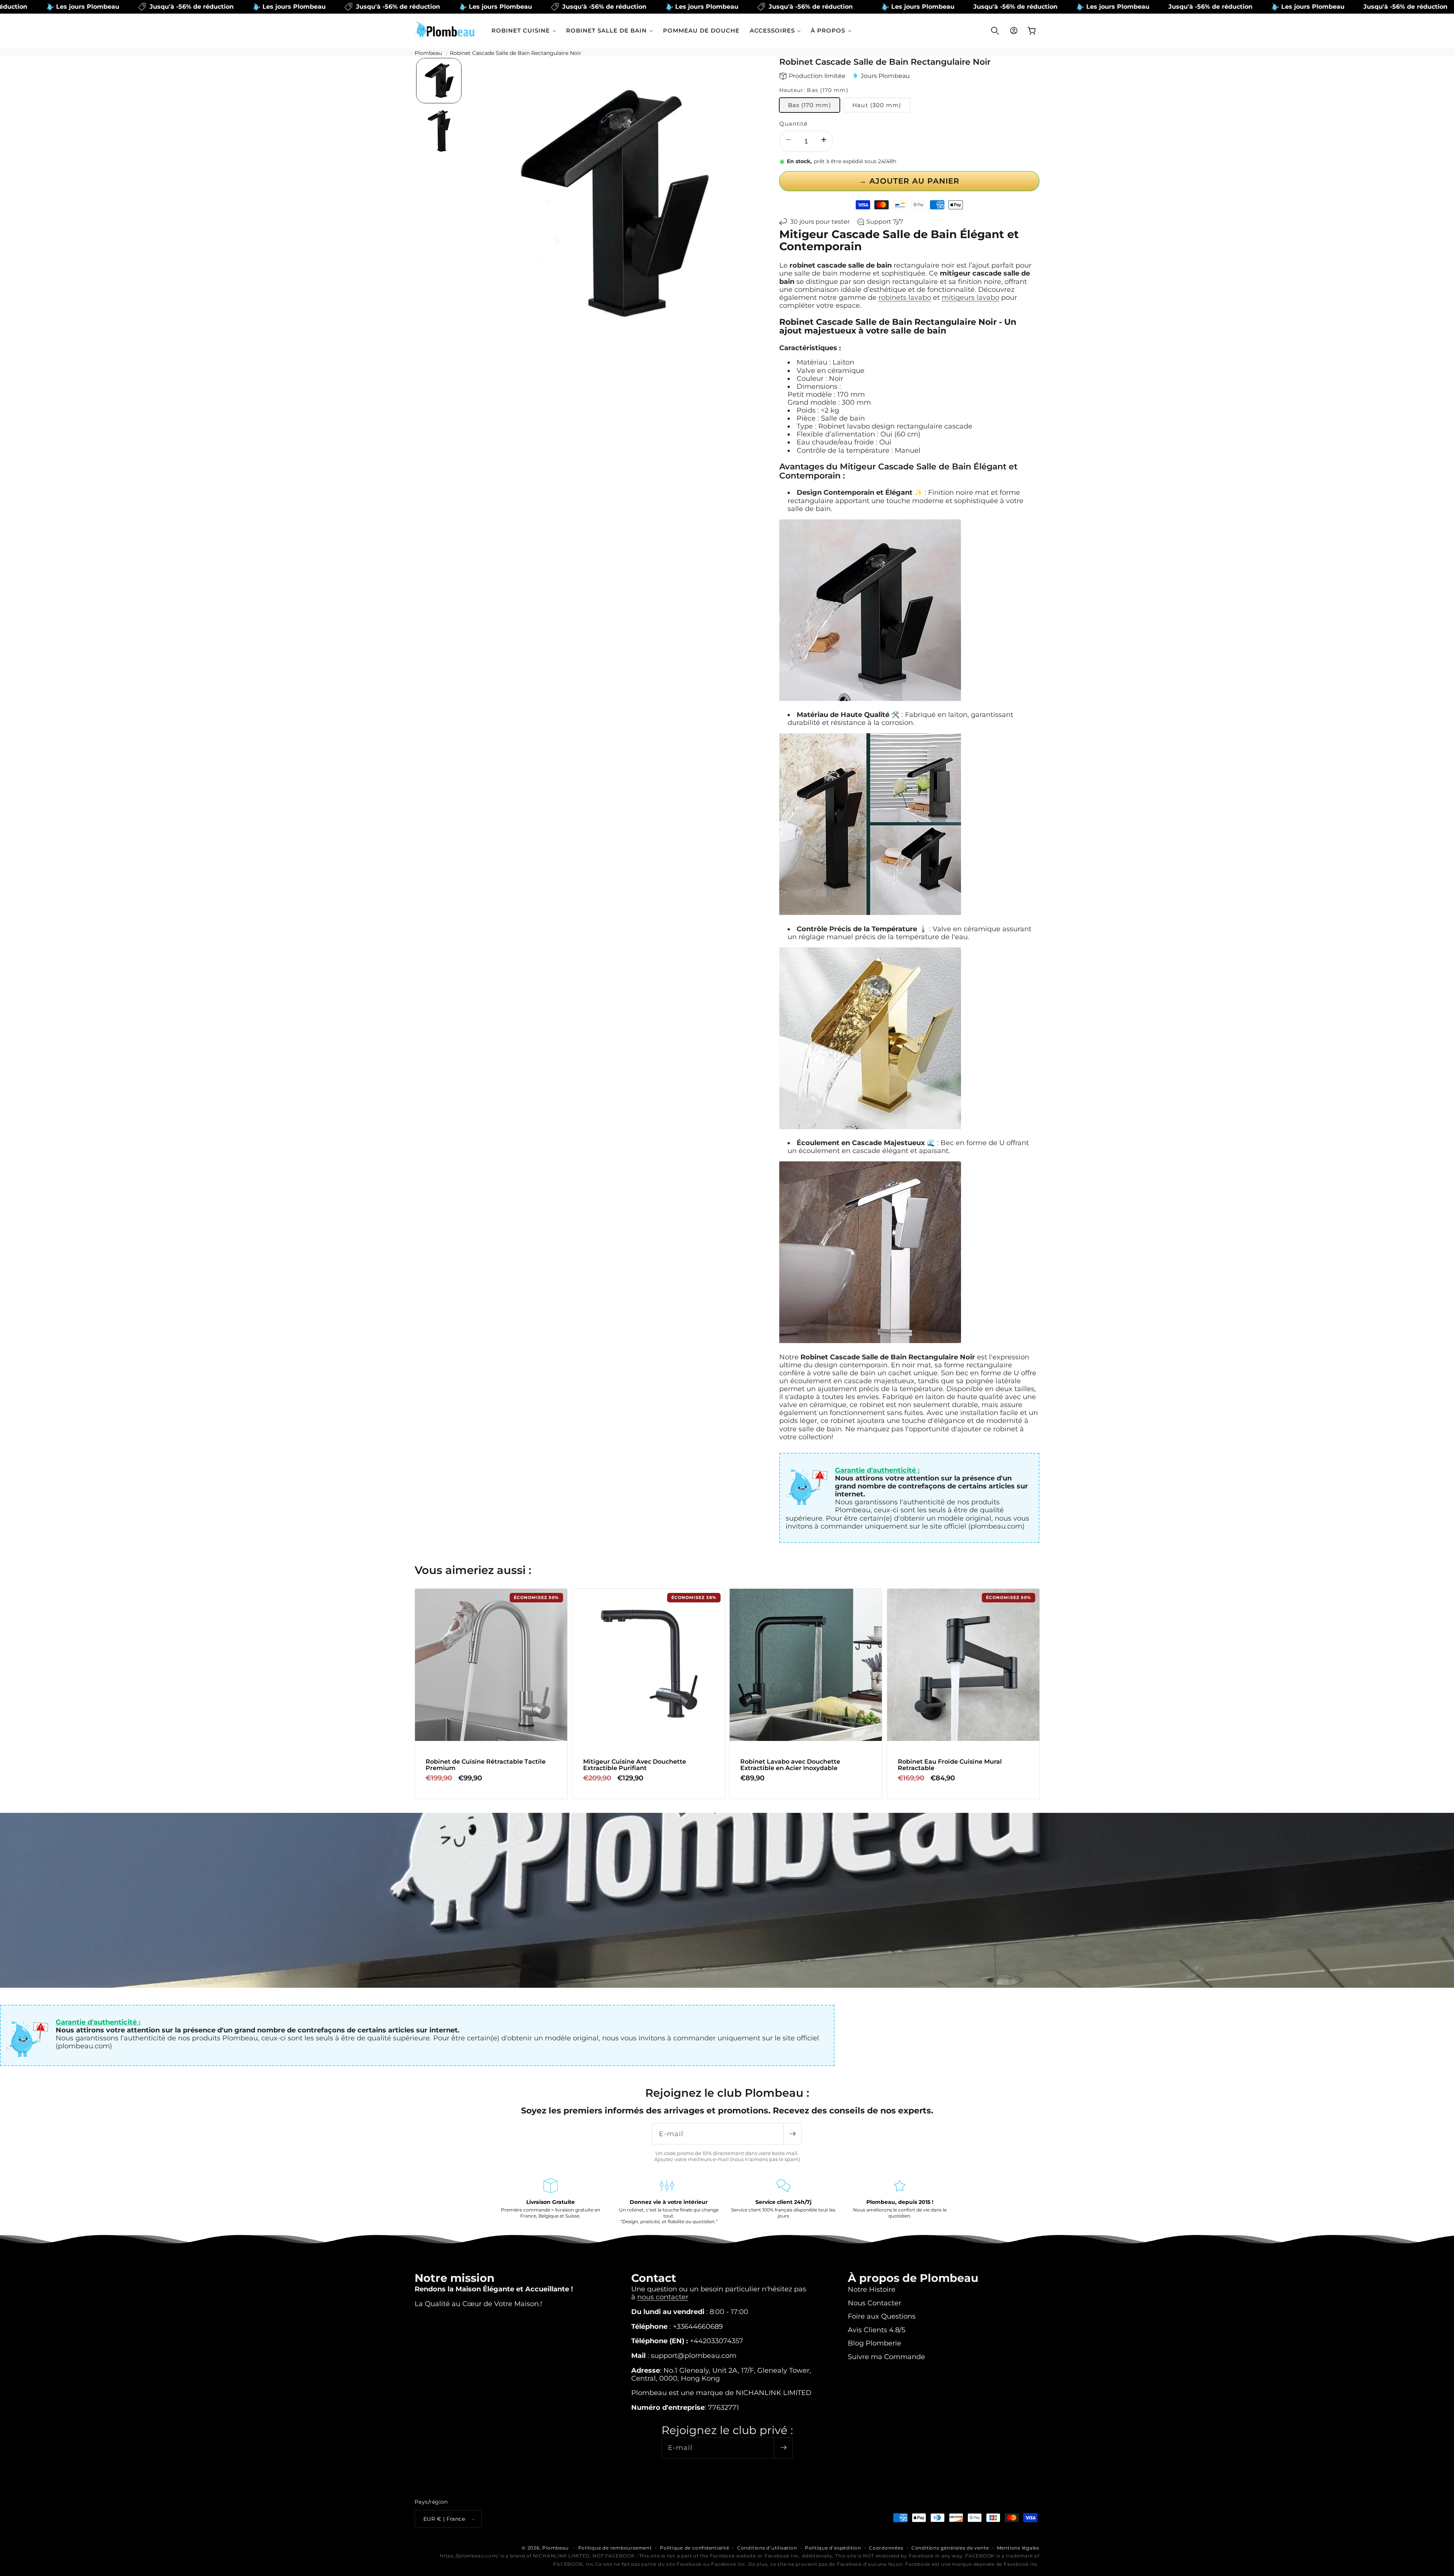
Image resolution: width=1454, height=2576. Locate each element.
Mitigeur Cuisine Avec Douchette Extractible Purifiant (634, 1765)
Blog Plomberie (874, 2343)
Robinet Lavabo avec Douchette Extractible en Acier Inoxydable (790, 1765)
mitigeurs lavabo (970, 297)
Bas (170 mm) (810, 105)
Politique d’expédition (833, 2548)
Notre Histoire (872, 2289)
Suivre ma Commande (886, 2356)
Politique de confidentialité (695, 2548)
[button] (524, 30)
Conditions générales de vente (950, 2548)
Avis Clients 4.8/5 (877, 2329)
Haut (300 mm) (877, 105)
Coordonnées (886, 2548)
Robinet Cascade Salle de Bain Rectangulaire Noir (516, 53)
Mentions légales (1018, 2548)
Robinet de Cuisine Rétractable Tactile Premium (486, 1765)
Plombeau (428, 53)
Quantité (794, 124)
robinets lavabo (905, 297)
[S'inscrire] (793, 2134)
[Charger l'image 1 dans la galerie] (439, 81)
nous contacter (663, 2296)
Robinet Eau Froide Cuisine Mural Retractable (949, 1765)
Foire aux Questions (882, 2316)
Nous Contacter (874, 2303)
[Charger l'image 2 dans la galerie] (439, 131)
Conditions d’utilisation (767, 2548)
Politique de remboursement (615, 2548)
